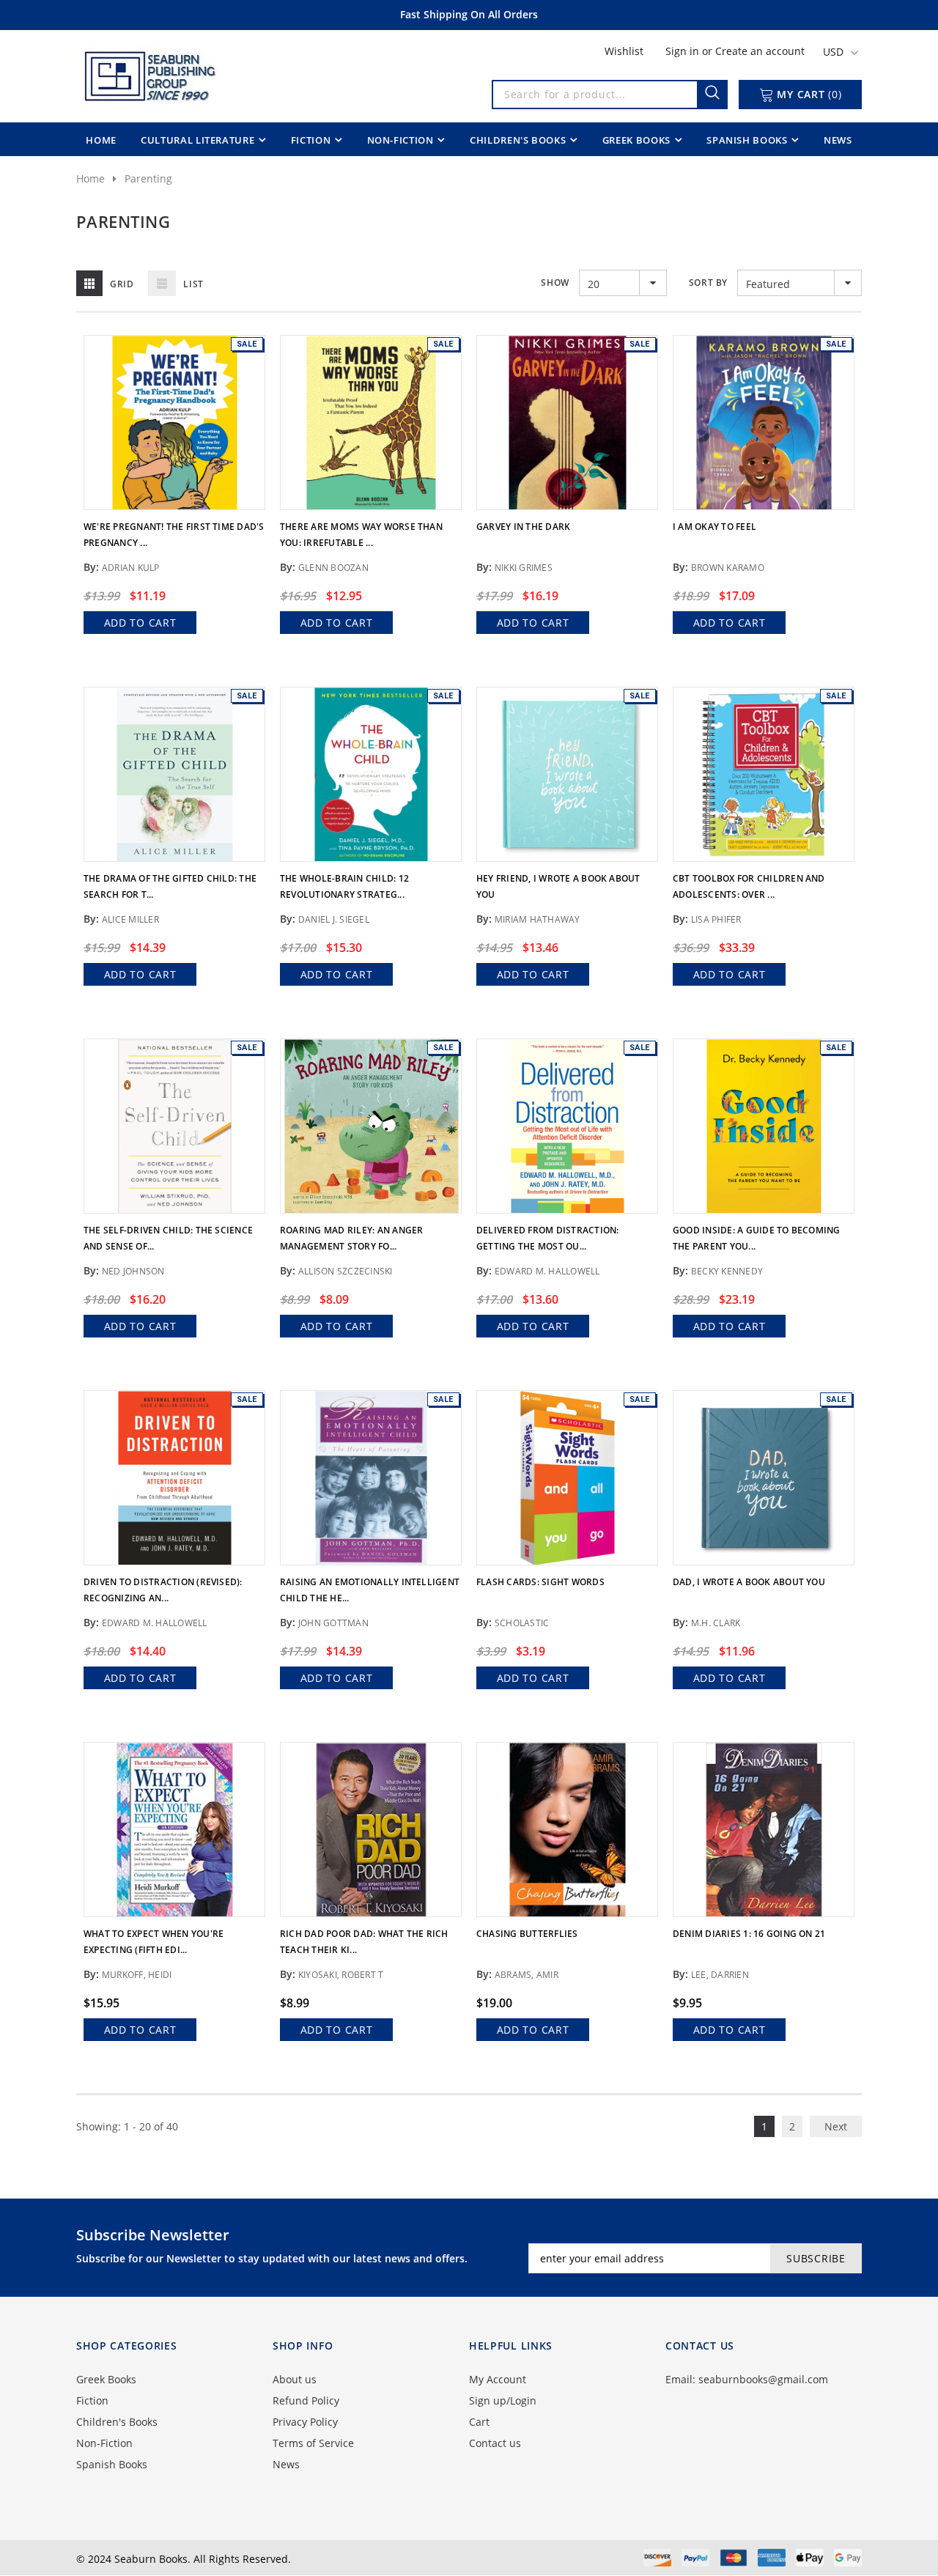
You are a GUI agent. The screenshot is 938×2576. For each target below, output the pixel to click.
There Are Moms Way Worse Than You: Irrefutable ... (361, 535)
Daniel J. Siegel (334, 919)
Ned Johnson (133, 1271)
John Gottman (333, 1623)
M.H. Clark (716, 1623)
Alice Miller (130, 919)
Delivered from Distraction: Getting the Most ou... (547, 1238)
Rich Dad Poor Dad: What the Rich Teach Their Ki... (364, 1942)
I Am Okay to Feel (714, 527)
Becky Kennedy (727, 1271)
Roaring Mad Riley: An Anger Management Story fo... (351, 1238)
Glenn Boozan (333, 568)
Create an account (760, 51)
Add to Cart (140, 623)
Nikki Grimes (524, 568)
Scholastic (522, 1623)
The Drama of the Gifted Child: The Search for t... (170, 886)
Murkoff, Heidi (137, 1975)
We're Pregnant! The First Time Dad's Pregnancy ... (174, 535)
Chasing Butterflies (527, 1934)
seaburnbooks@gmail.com (763, 2379)
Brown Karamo (728, 568)
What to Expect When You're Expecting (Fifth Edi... (154, 1942)
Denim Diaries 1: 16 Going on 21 (749, 1934)
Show (555, 283)
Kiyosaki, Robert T (341, 1975)
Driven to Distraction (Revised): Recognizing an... (163, 1590)
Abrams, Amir (527, 1975)
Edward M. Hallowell (547, 1271)
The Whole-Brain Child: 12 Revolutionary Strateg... (344, 886)
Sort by (708, 283)
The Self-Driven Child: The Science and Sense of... (168, 1238)
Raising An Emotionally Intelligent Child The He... (370, 1590)
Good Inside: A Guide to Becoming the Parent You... (757, 1238)
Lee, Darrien (720, 1975)
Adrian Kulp (131, 568)
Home (91, 178)
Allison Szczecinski (346, 1271)
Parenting (148, 178)
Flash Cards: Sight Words (540, 1582)
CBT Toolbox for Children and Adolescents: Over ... (749, 886)
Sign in (684, 51)
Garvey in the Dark (523, 527)
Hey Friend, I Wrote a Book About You (558, 886)
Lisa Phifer (716, 919)
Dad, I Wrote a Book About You (749, 1582)
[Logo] (149, 73)
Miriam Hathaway (538, 919)
